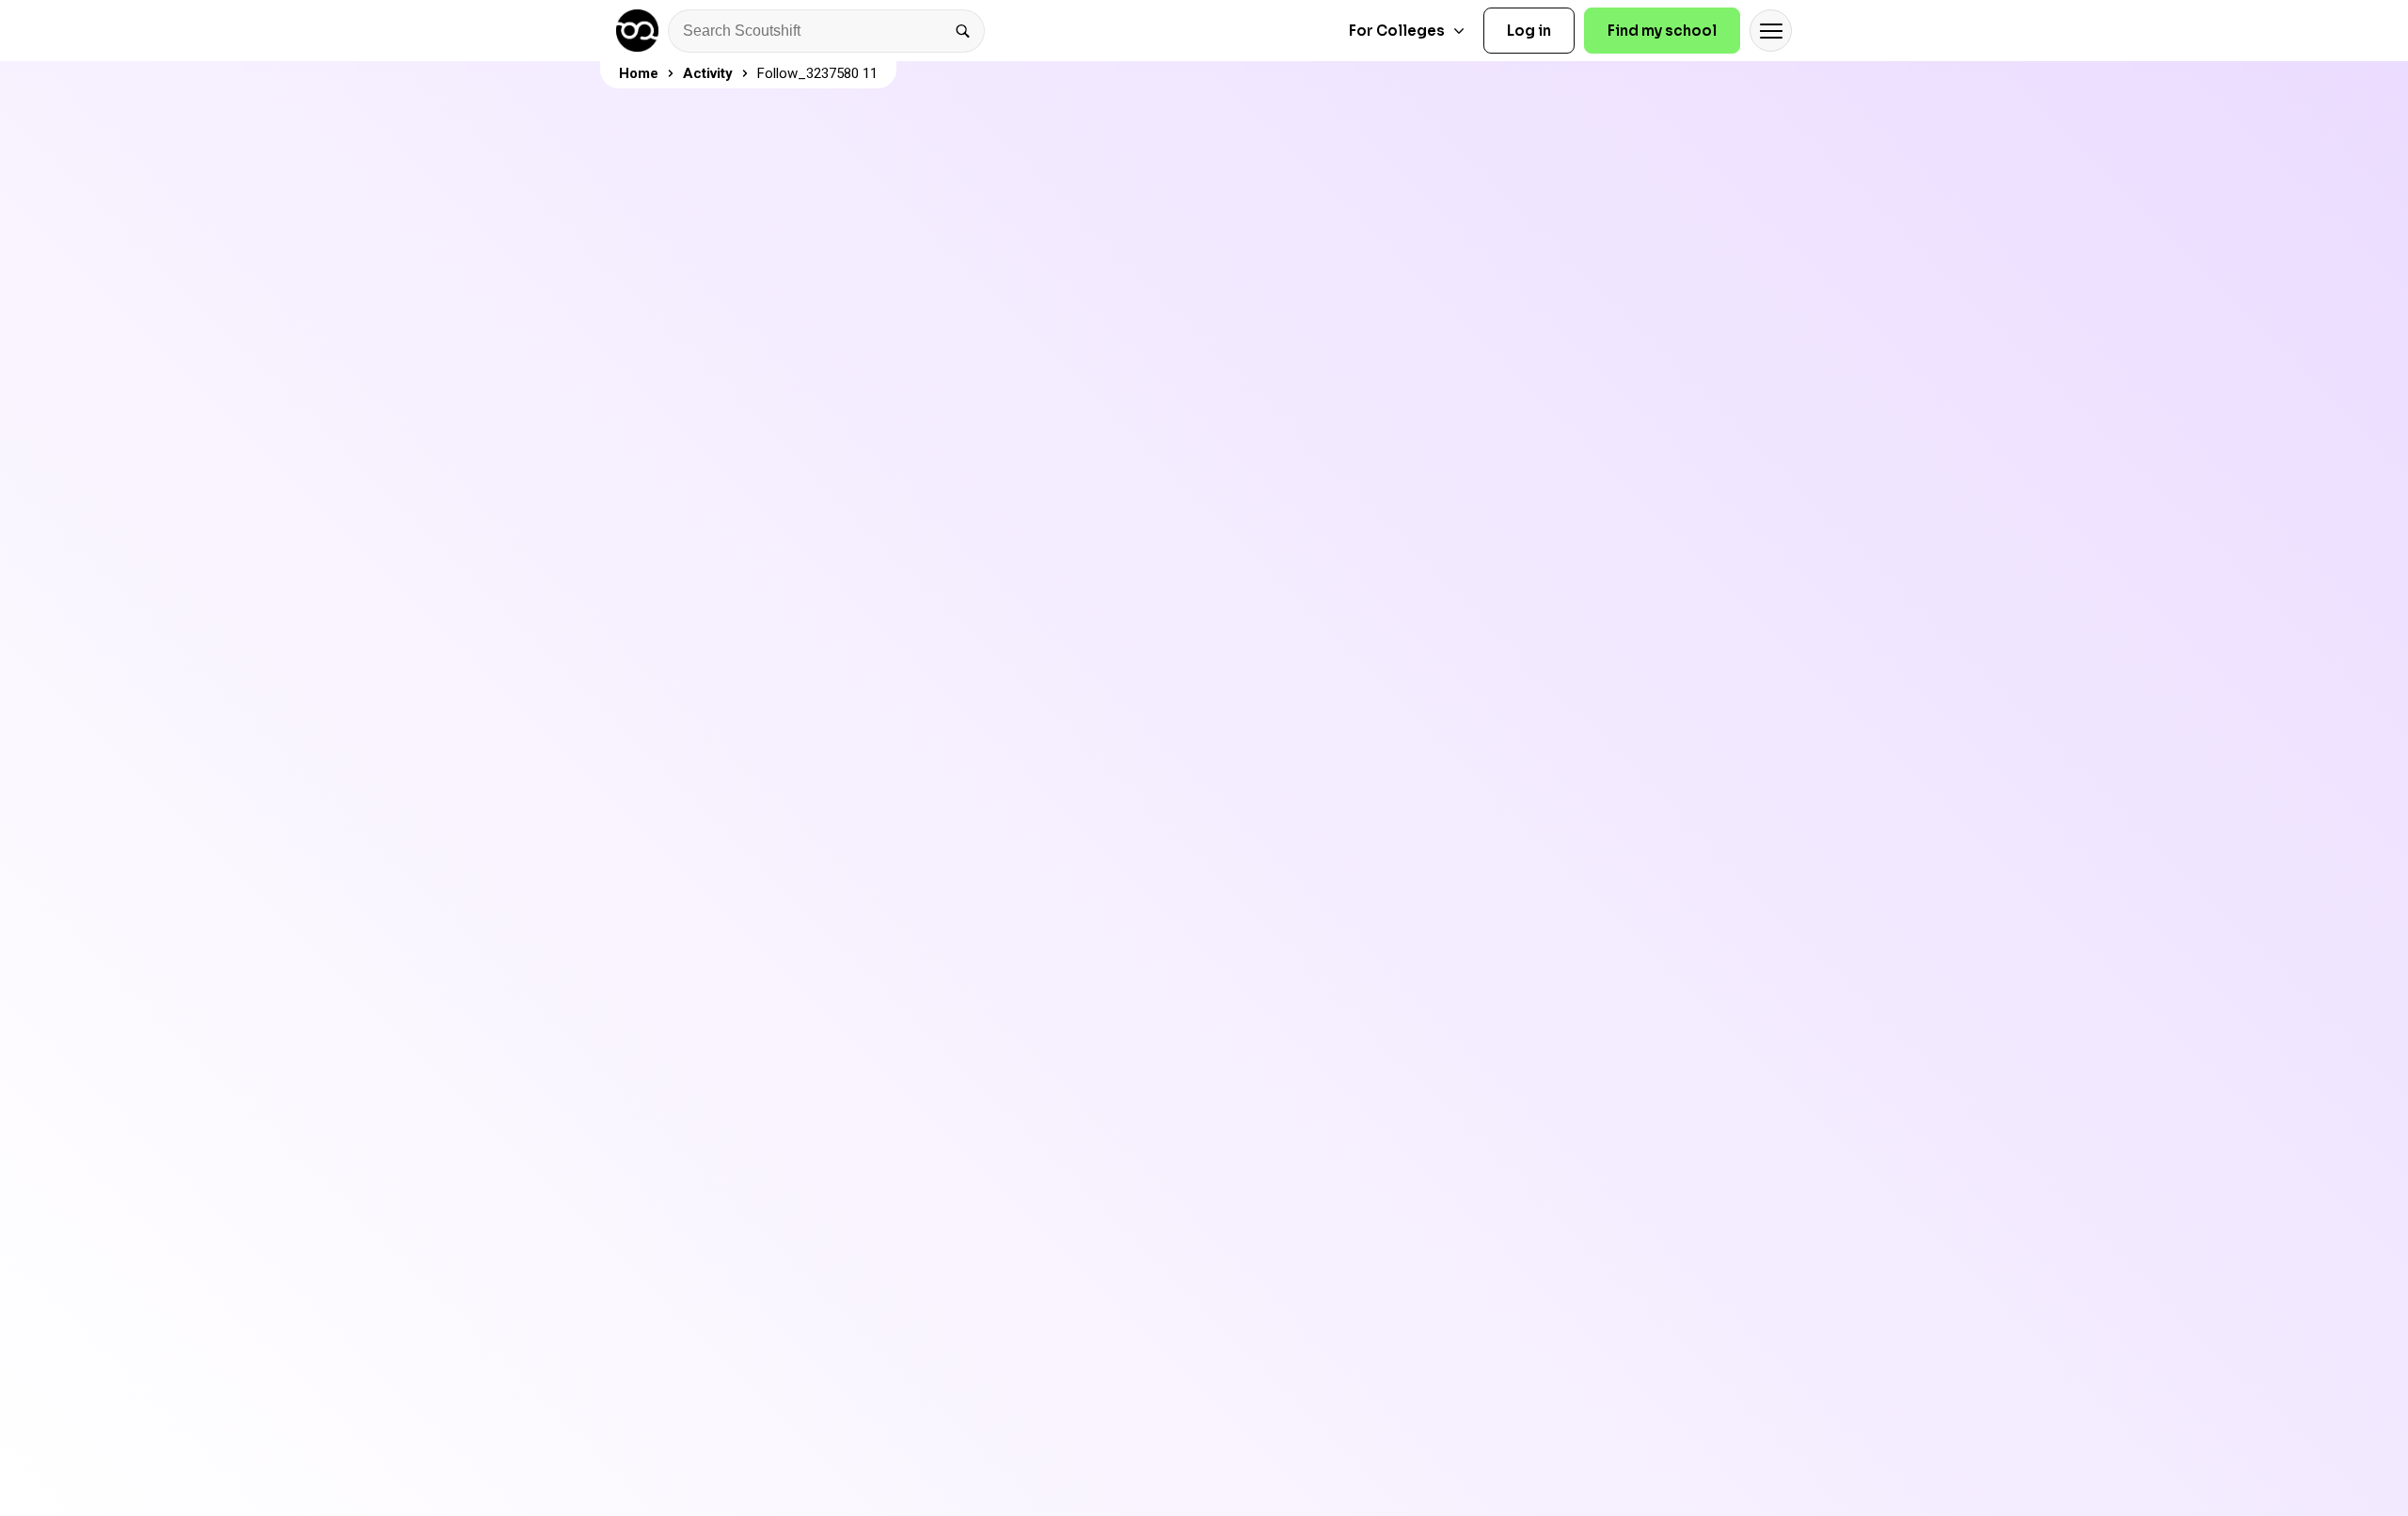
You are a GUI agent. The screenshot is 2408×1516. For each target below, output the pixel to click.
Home (639, 73)
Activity (708, 73)
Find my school (1662, 31)
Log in (1529, 31)
